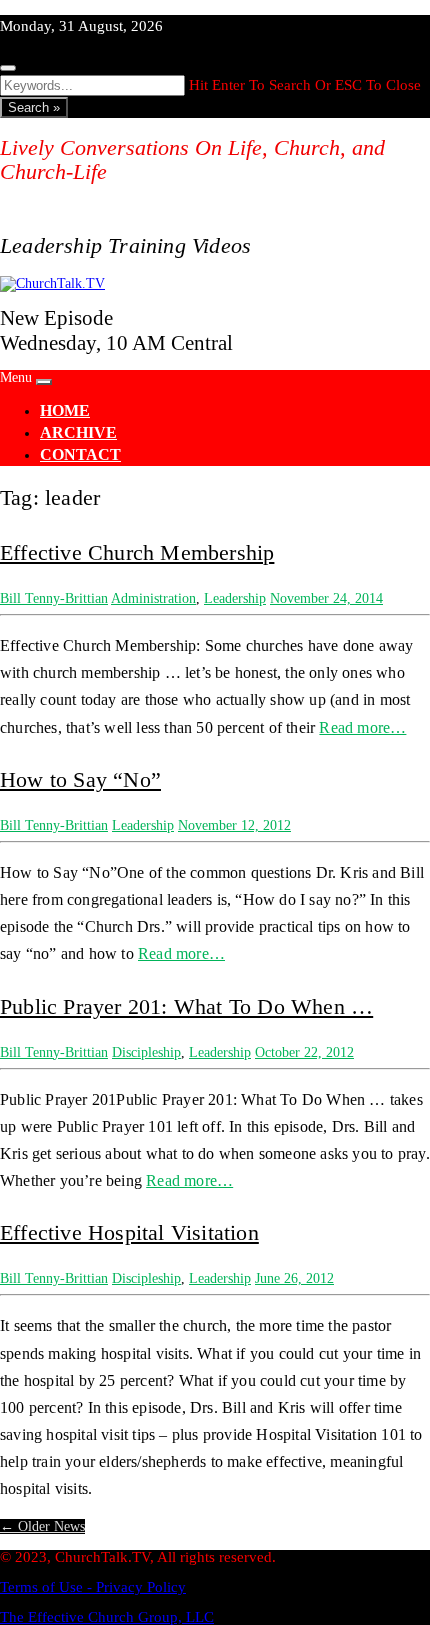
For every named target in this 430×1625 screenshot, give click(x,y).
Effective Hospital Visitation (129, 1232)
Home (65, 410)
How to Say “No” (80, 779)
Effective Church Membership (137, 552)
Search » (34, 107)
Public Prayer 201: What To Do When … (186, 1006)
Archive (78, 432)
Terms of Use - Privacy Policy (93, 1587)
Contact (80, 454)
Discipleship (146, 1052)
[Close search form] (8, 68)
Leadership (235, 598)
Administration (153, 598)
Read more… (362, 727)
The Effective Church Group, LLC (107, 1617)
